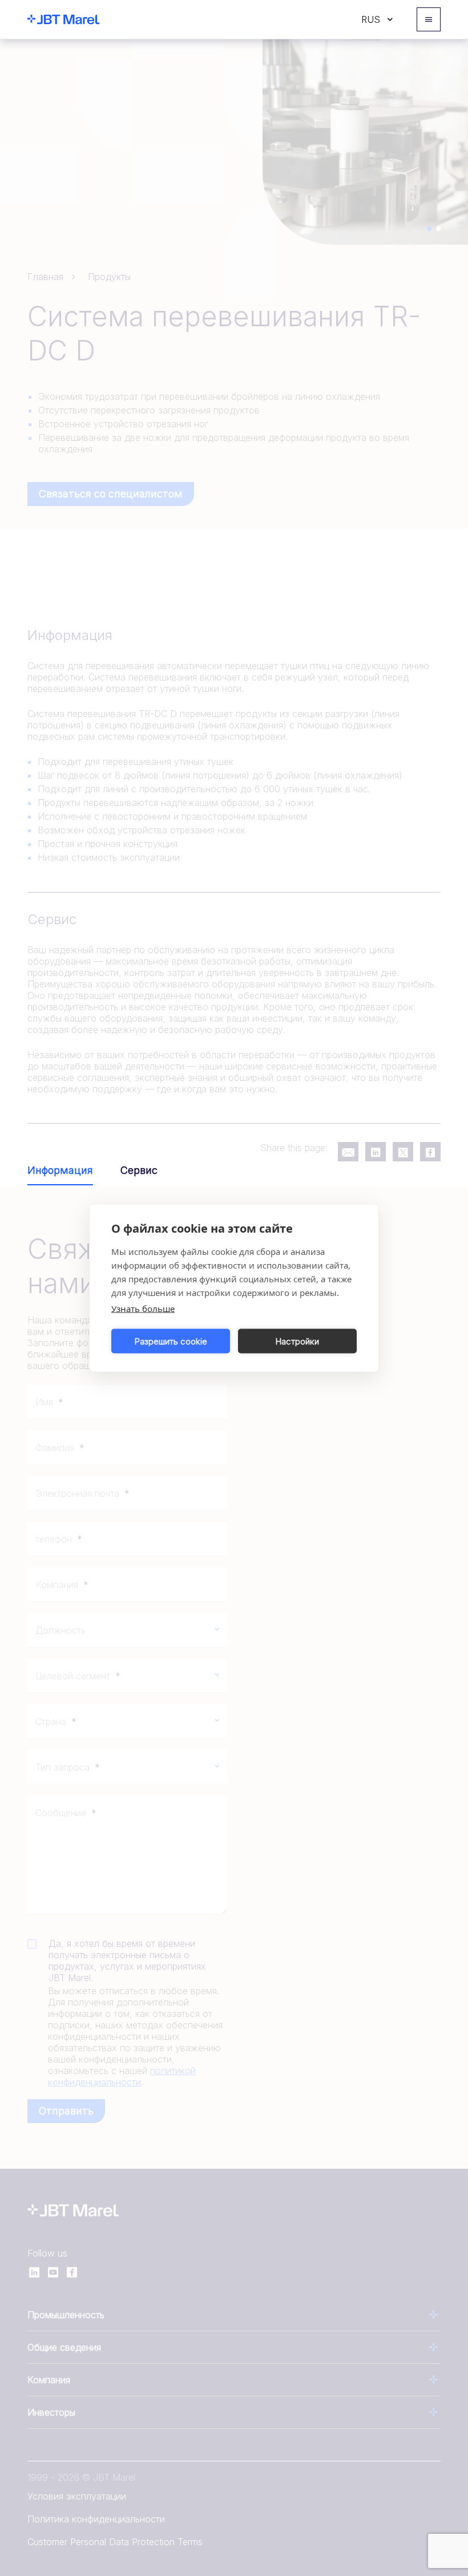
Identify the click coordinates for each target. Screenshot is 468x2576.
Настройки (297, 1341)
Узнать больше (143, 1309)
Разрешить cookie (171, 1341)
